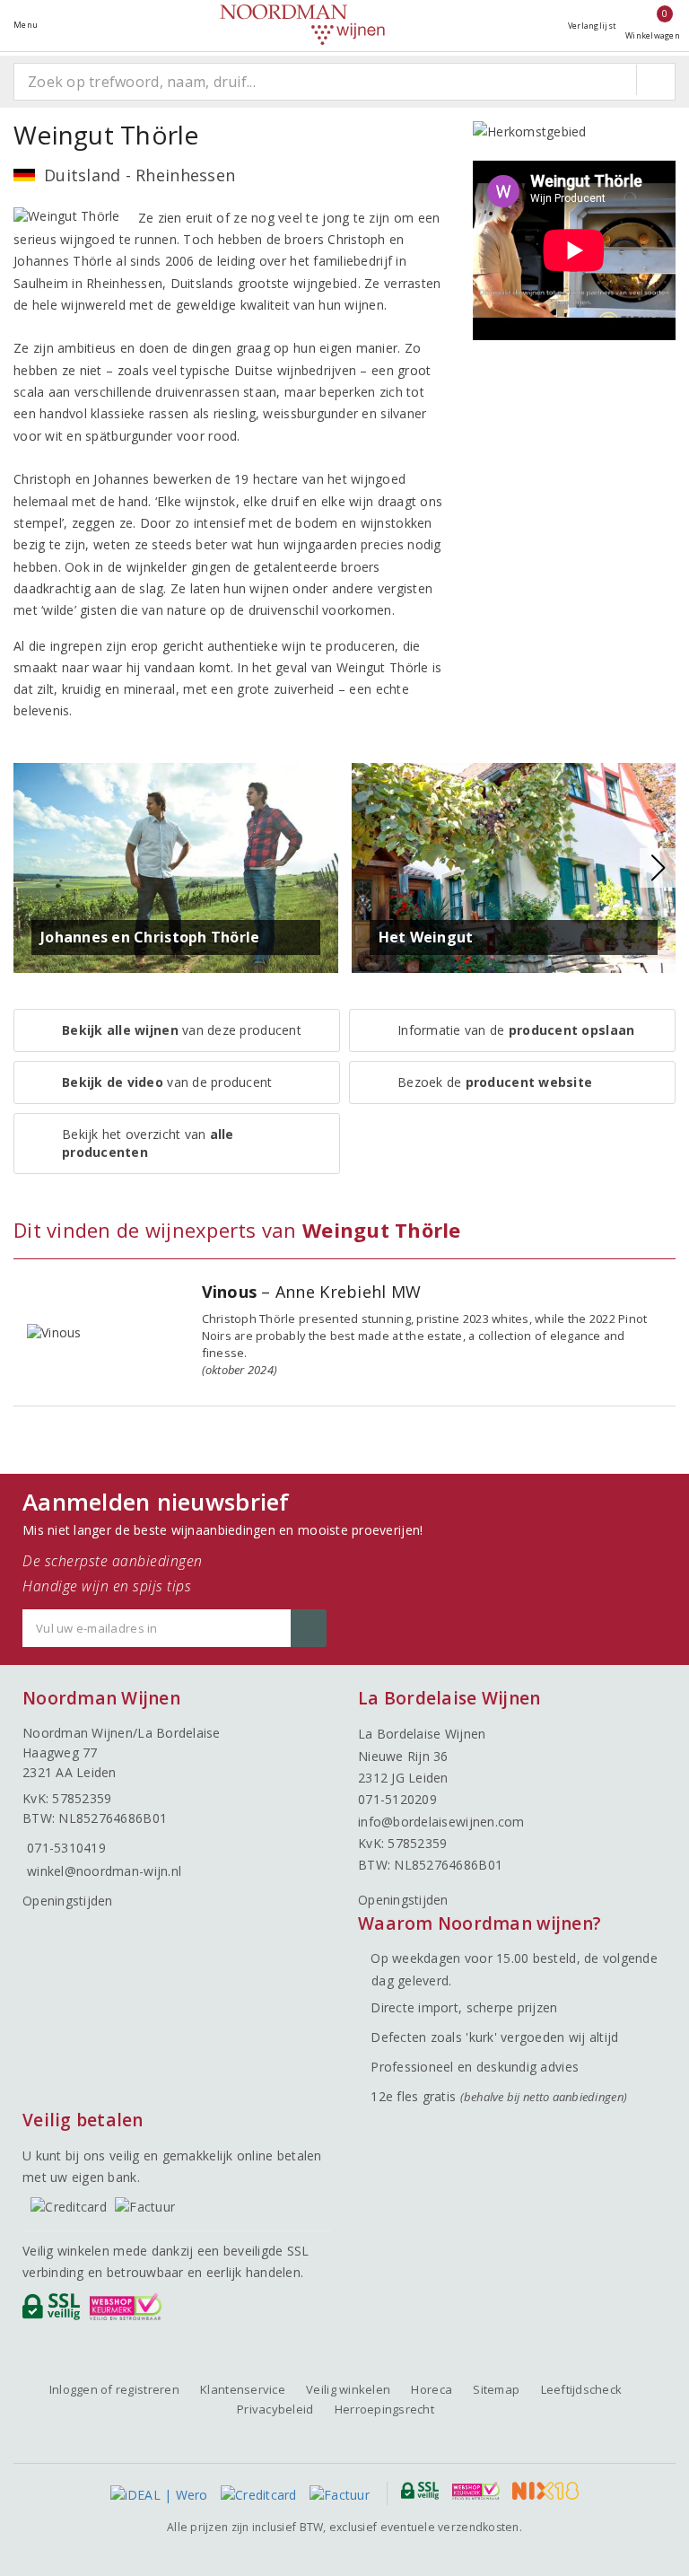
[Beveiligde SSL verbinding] (129, 2311)
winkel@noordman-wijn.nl (104, 1871)
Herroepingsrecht (384, 2409)
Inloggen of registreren (114, 2389)
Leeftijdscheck (582, 2389)
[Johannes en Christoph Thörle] (176, 867)
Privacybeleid (275, 2409)
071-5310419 (66, 1848)
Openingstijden (68, 1901)
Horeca (432, 2389)
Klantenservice (243, 2389)
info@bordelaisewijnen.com (441, 1822)
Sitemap (496, 2389)
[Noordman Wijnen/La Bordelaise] (302, 25)
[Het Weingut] (514, 867)
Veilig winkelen (348, 2389)
